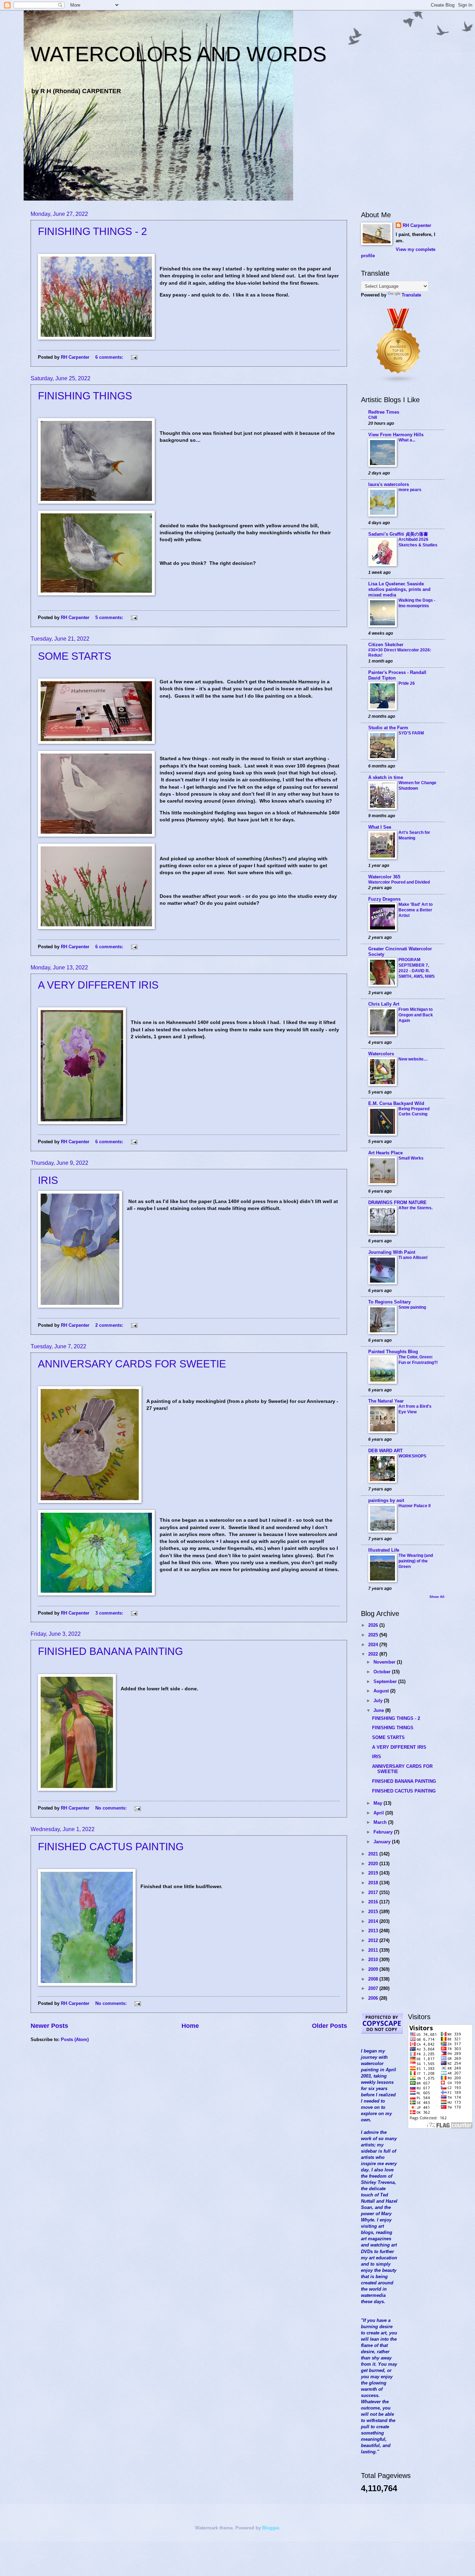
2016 (374, 1902)
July (379, 1701)
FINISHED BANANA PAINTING (110, 1651)
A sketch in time (386, 777)
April (379, 1813)
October (383, 1672)
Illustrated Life (384, 1550)
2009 (374, 1969)
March (381, 1822)
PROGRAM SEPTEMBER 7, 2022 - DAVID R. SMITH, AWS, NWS (417, 968)
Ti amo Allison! (413, 1258)
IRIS (48, 1180)
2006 (374, 1998)
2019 (374, 1873)
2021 (374, 1854)
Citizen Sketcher (386, 645)
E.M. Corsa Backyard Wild (396, 1103)
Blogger (271, 2528)
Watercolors (381, 1054)
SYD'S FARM (411, 733)
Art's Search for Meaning (414, 835)
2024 (374, 1645)
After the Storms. (416, 1208)
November (385, 1662)
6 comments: (110, 357)
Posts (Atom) (75, 2039)
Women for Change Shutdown (417, 786)
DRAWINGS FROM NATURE (397, 1202)
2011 (374, 1950)
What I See (380, 827)
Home (190, 2026)
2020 (374, 1864)
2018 (374, 1883)
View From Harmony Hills (396, 435)
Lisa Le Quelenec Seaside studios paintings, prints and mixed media (399, 589)
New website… (413, 1059)
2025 (374, 1635)
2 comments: (110, 1325)
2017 (374, 1892)
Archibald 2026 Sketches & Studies (418, 542)
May (379, 1803)
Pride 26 (407, 683)
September (386, 1681)
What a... (407, 440)
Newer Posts (49, 2026)
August (382, 1691)
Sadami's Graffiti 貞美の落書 (398, 534)
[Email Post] (134, 357)
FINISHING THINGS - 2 (92, 231)
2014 (374, 1921)
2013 (374, 1931)
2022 (374, 1654)
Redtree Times (384, 412)
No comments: (112, 1808)
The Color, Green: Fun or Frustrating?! (418, 1360)
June (379, 1710)
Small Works (411, 1158)
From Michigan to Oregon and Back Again (416, 1015)
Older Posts (329, 2026)
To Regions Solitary (389, 1302)
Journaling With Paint (392, 1252)
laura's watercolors (389, 484)
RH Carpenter (417, 225)
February (384, 1832)
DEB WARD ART (385, 1451)
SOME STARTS (75, 656)
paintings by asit (386, 1500)
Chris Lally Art (384, 1004)
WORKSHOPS (412, 1456)
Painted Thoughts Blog (393, 1352)
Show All (437, 1597)
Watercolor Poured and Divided (399, 882)
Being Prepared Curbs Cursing (414, 1112)
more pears (410, 490)
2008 (374, 1979)
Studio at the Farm (388, 728)
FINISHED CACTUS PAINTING (111, 1847)
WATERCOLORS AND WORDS (179, 54)
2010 (374, 1960)
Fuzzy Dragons (384, 899)
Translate (411, 295)
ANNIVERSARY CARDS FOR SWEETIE (132, 1364)
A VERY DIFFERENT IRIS (98, 985)
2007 (374, 1988)
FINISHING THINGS (85, 396)
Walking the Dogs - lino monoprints (417, 603)
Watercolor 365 (384, 877)
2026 (374, 1625)
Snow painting (412, 1307)
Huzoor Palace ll (414, 1506)
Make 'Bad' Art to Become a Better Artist (416, 910)
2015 (374, 1912)
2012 (374, 1940)
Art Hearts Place (385, 1153)
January (383, 1842)
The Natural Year (386, 1401)
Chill (373, 417)
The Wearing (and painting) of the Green (416, 1561)
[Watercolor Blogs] (398, 382)
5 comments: (110, 617)
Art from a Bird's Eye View (415, 1409)
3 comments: (110, 1613)
